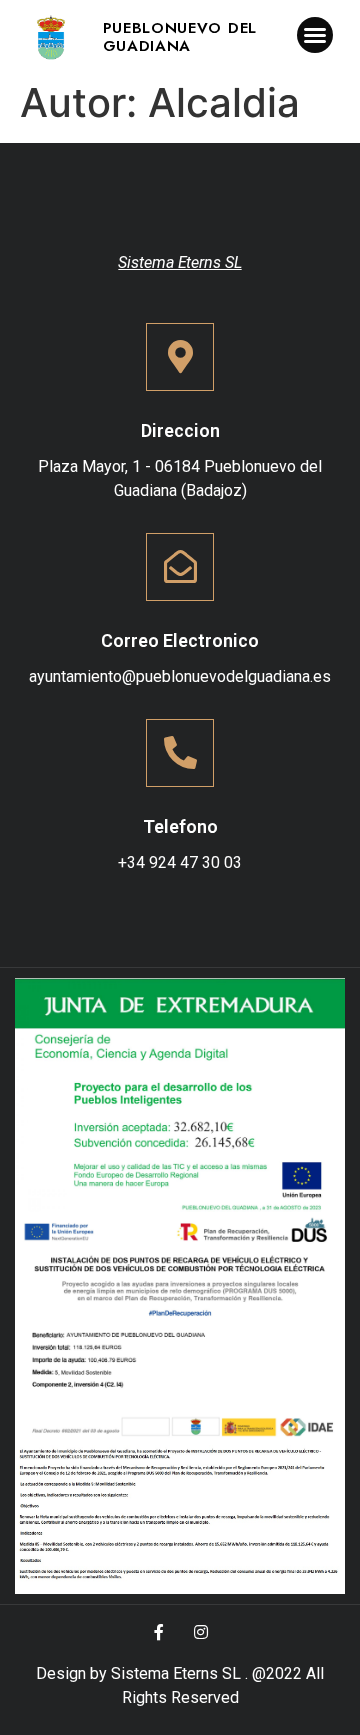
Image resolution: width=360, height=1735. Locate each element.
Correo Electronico (180, 640)
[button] (315, 35)
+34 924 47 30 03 (180, 862)
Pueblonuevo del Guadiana (180, 37)
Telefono (180, 826)
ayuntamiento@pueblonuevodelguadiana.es (180, 676)
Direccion (180, 430)
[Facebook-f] (159, 1632)
